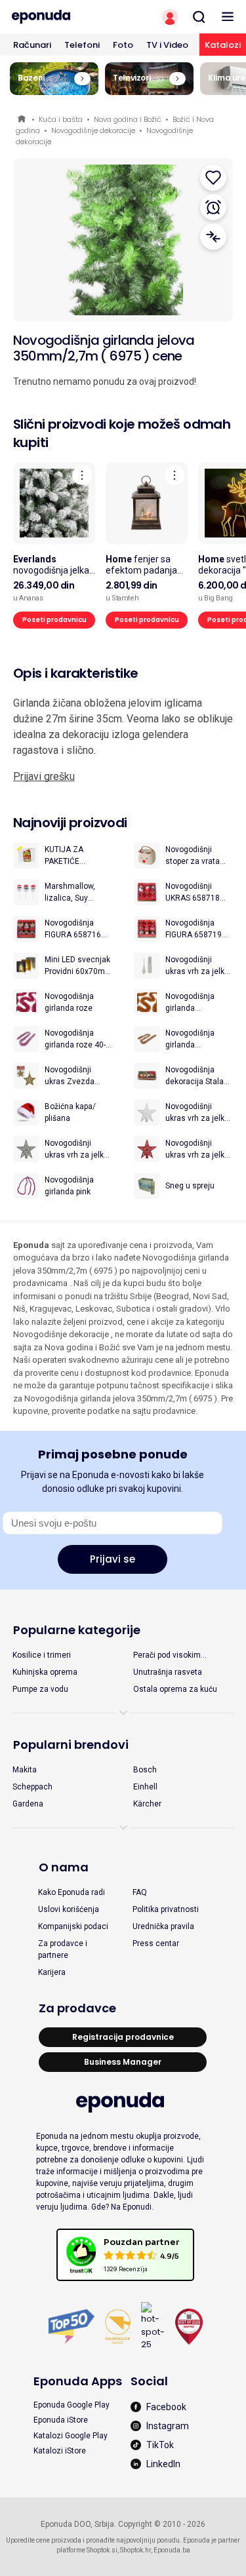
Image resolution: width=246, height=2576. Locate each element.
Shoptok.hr (135, 2550)
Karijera (52, 1972)
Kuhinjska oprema (45, 1672)
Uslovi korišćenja (69, 1909)
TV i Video (167, 45)
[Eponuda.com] (62, 17)
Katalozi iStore (60, 2451)
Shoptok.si (102, 2550)
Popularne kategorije (77, 1630)
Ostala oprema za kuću (175, 1689)
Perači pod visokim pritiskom (167, 1656)
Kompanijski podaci (73, 1926)
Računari (32, 45)
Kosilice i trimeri (42, 1655)
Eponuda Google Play (72, 2405)
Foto (123, 45)
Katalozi (223, 45)
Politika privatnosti (166, 1909)
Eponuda (23, 120)
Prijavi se (113, 1559)
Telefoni (82, 45)
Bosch (145, 1770)
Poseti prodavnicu (54, 620)
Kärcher (147, 1804)
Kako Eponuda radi (72, 1892)
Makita (25, 1770)
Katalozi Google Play (71, 2436)
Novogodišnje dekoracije (93, 130)
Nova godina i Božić (128, 119)
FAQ (140, 1892)
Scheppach (32, 1787)
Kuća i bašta (61, 119)
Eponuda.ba (172, 2550)
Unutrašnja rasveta (168, 1672)
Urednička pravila (163, 1926)
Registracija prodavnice (123, 2037)
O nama (64, 1867)
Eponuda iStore (61, 2420)
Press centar (156, 1943)
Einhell (145, 1787)
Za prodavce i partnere (63, 1949)
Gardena (28, 1804)
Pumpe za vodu (40, 1689)
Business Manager (123, 2062)
